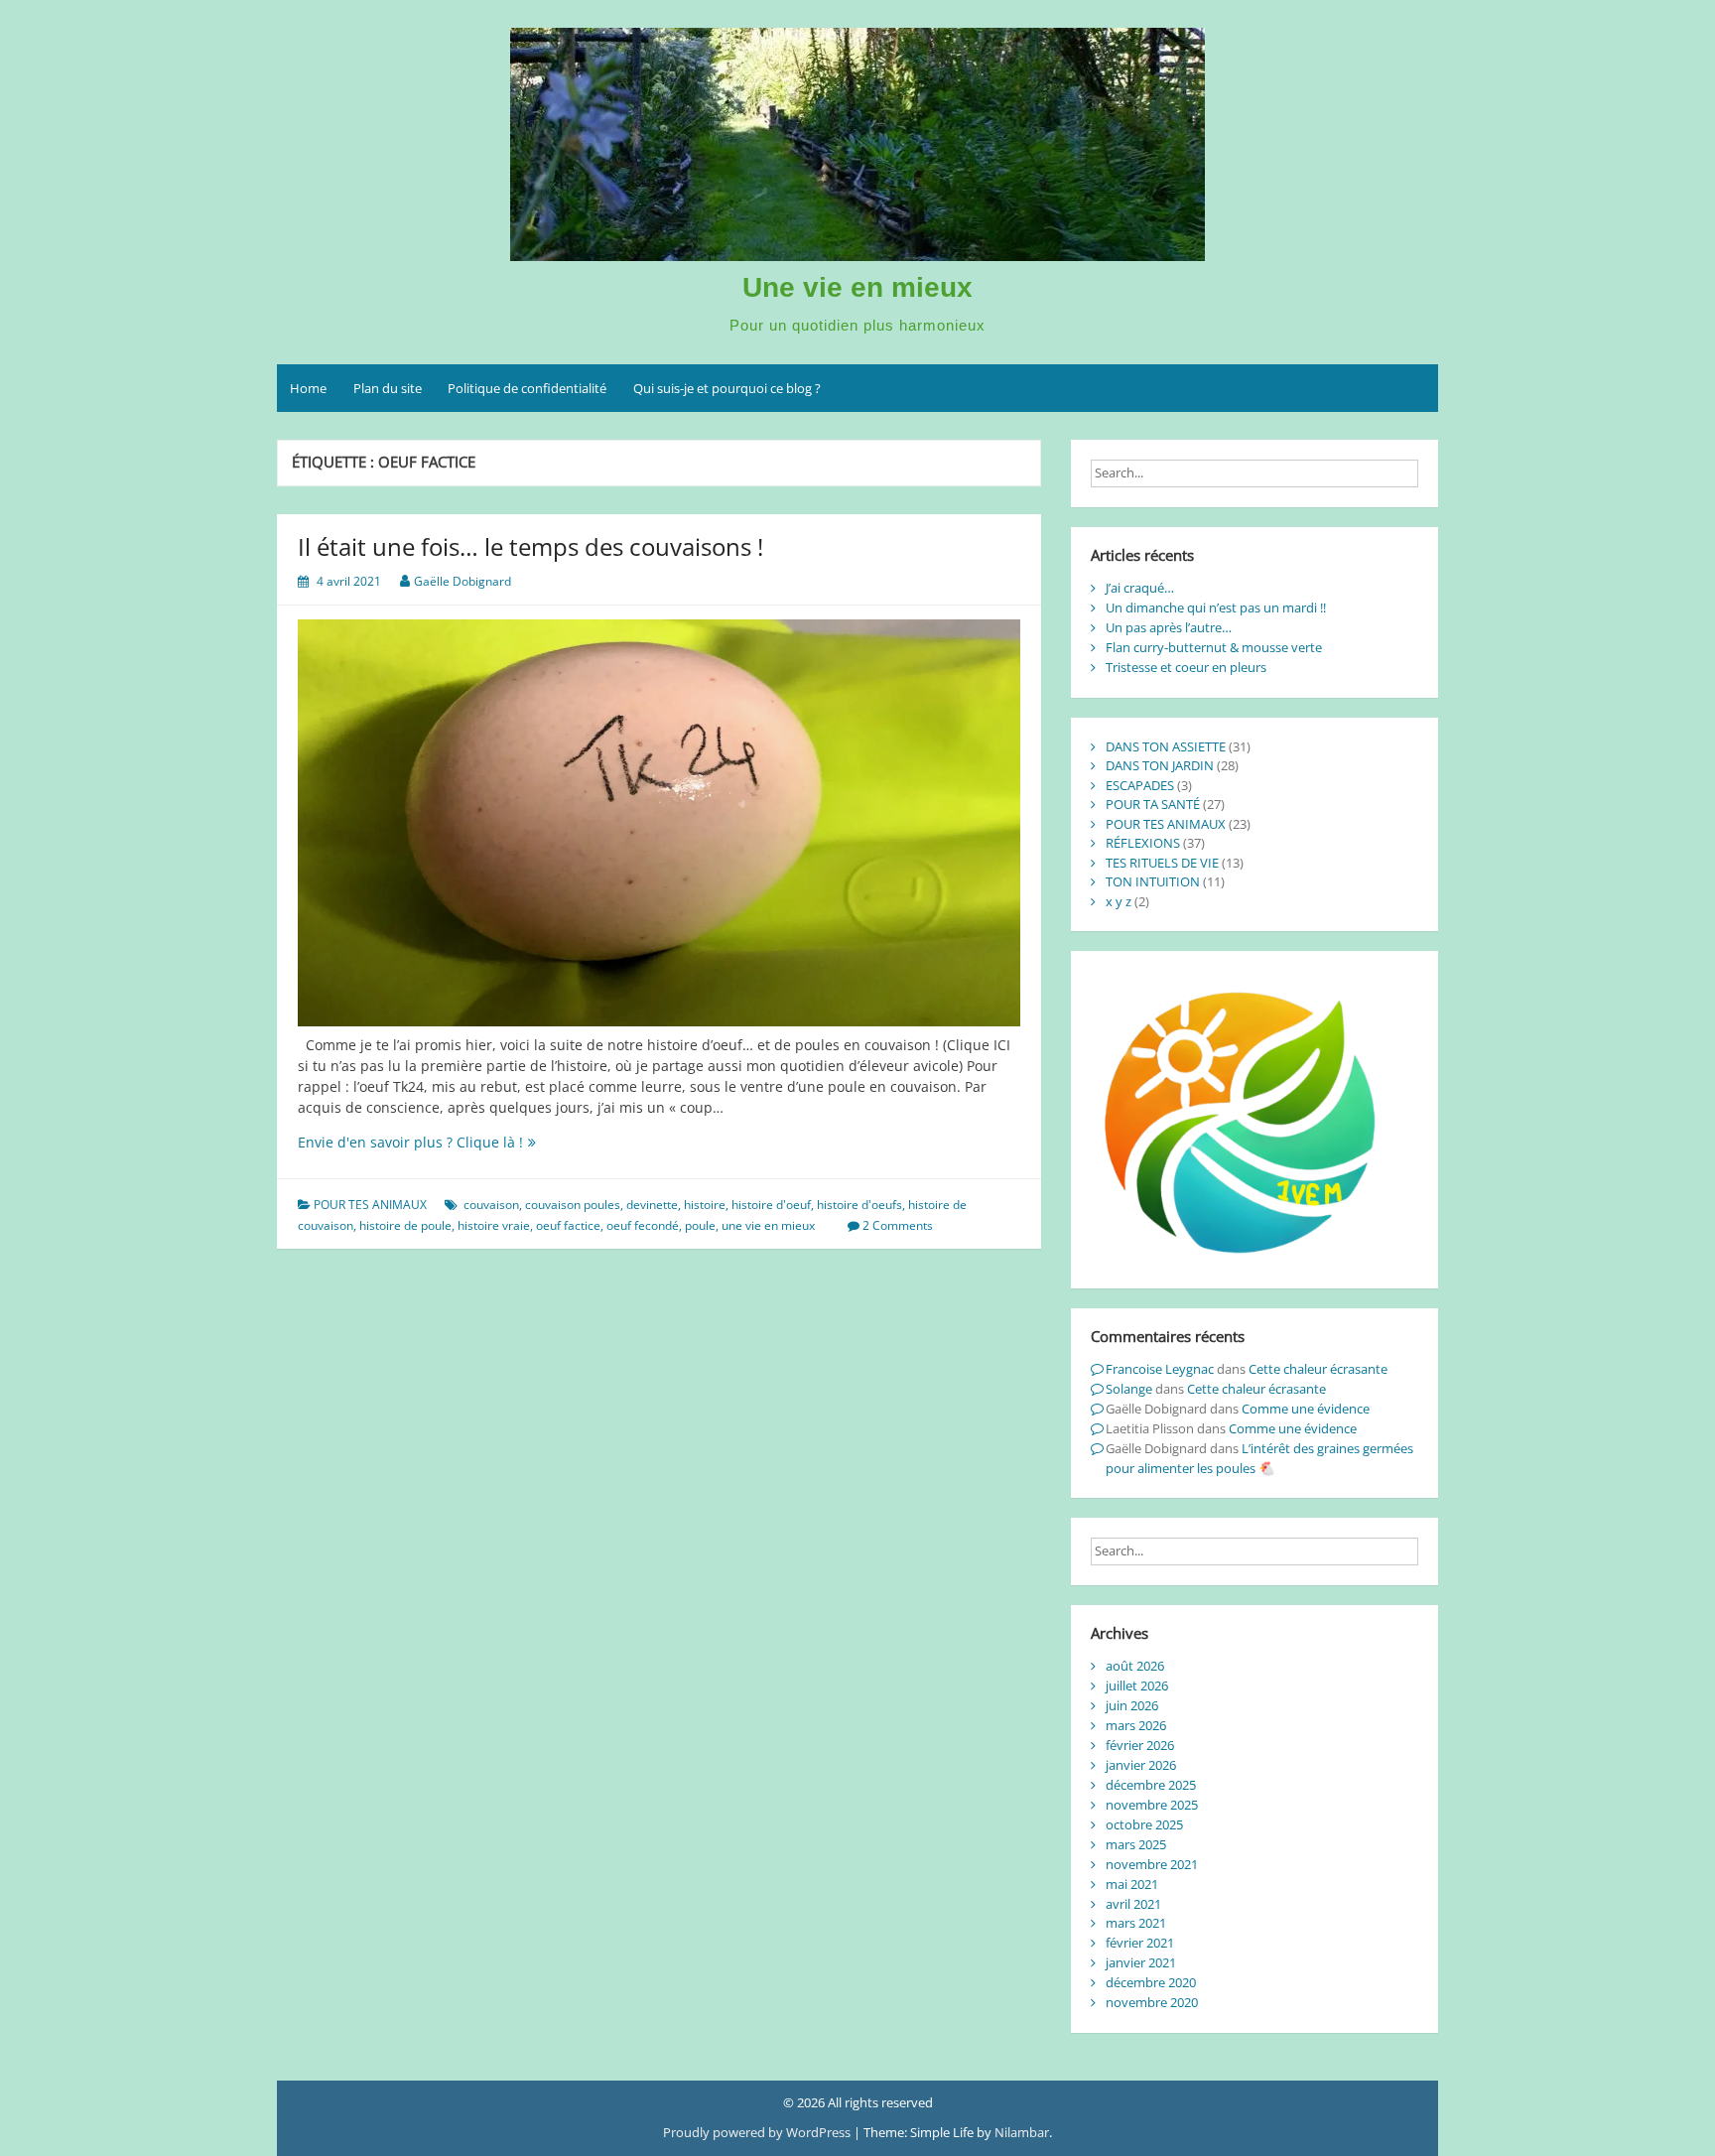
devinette (652, 1205)
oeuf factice (568, 1225)
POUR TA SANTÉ (1153, 804)
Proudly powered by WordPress (758, 2132)
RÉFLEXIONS (1143, 843)
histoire (705, 1205)
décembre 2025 (1151, 1785)
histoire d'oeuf (771, 1205)
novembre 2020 (1152, 2002)
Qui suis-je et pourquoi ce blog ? (727, 388)
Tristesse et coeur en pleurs (1186, 667)
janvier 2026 (1141, 1765)
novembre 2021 (1152, 1864)
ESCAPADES (1140, 785)
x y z (1119, 901)
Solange (1129, 1389)
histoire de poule (405, 1225)
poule (700, 1225)
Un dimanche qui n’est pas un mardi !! (1216, 607)
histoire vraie (494, 1225)
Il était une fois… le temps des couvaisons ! (530, 546)
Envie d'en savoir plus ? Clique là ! (447, 1142)
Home (308, 388)
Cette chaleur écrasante (1318, 1369)
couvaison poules (573, 1205)
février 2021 (1140, 1943)
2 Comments (898, 1225)
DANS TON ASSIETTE (1166, 746)
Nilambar (1022, 2132)
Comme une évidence (1306, 1409)
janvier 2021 (1141, 1962)
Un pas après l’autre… (1169, 627)
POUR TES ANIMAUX (370, 1205)
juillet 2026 (1137, 1685)
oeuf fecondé (643, 1225)
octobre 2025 (1144, 1824)
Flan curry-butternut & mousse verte (1214, 647)
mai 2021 (1132, 1884)
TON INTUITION (1153, 881)
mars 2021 (1136, 1923)
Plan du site (388, 388)
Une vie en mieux (857, 287)
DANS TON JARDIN (1160, 765)
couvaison (491, 1205)
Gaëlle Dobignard (462, 581)
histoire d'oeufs (859, 1205)
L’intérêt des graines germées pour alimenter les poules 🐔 (1259, 1458)
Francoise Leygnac (1160, 1369)
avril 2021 (1133, 1904)
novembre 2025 (1152, 1805)
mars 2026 (1136, 1725)
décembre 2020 (1151, 1982)
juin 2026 (1132, 1705)
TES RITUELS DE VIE (1162, 863)
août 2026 (1135, 1666)
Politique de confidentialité (527, 388)
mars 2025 (1136, 1844)
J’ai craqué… (1140, 588)
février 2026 (1140, 1745)
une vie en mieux (768, 1225)
